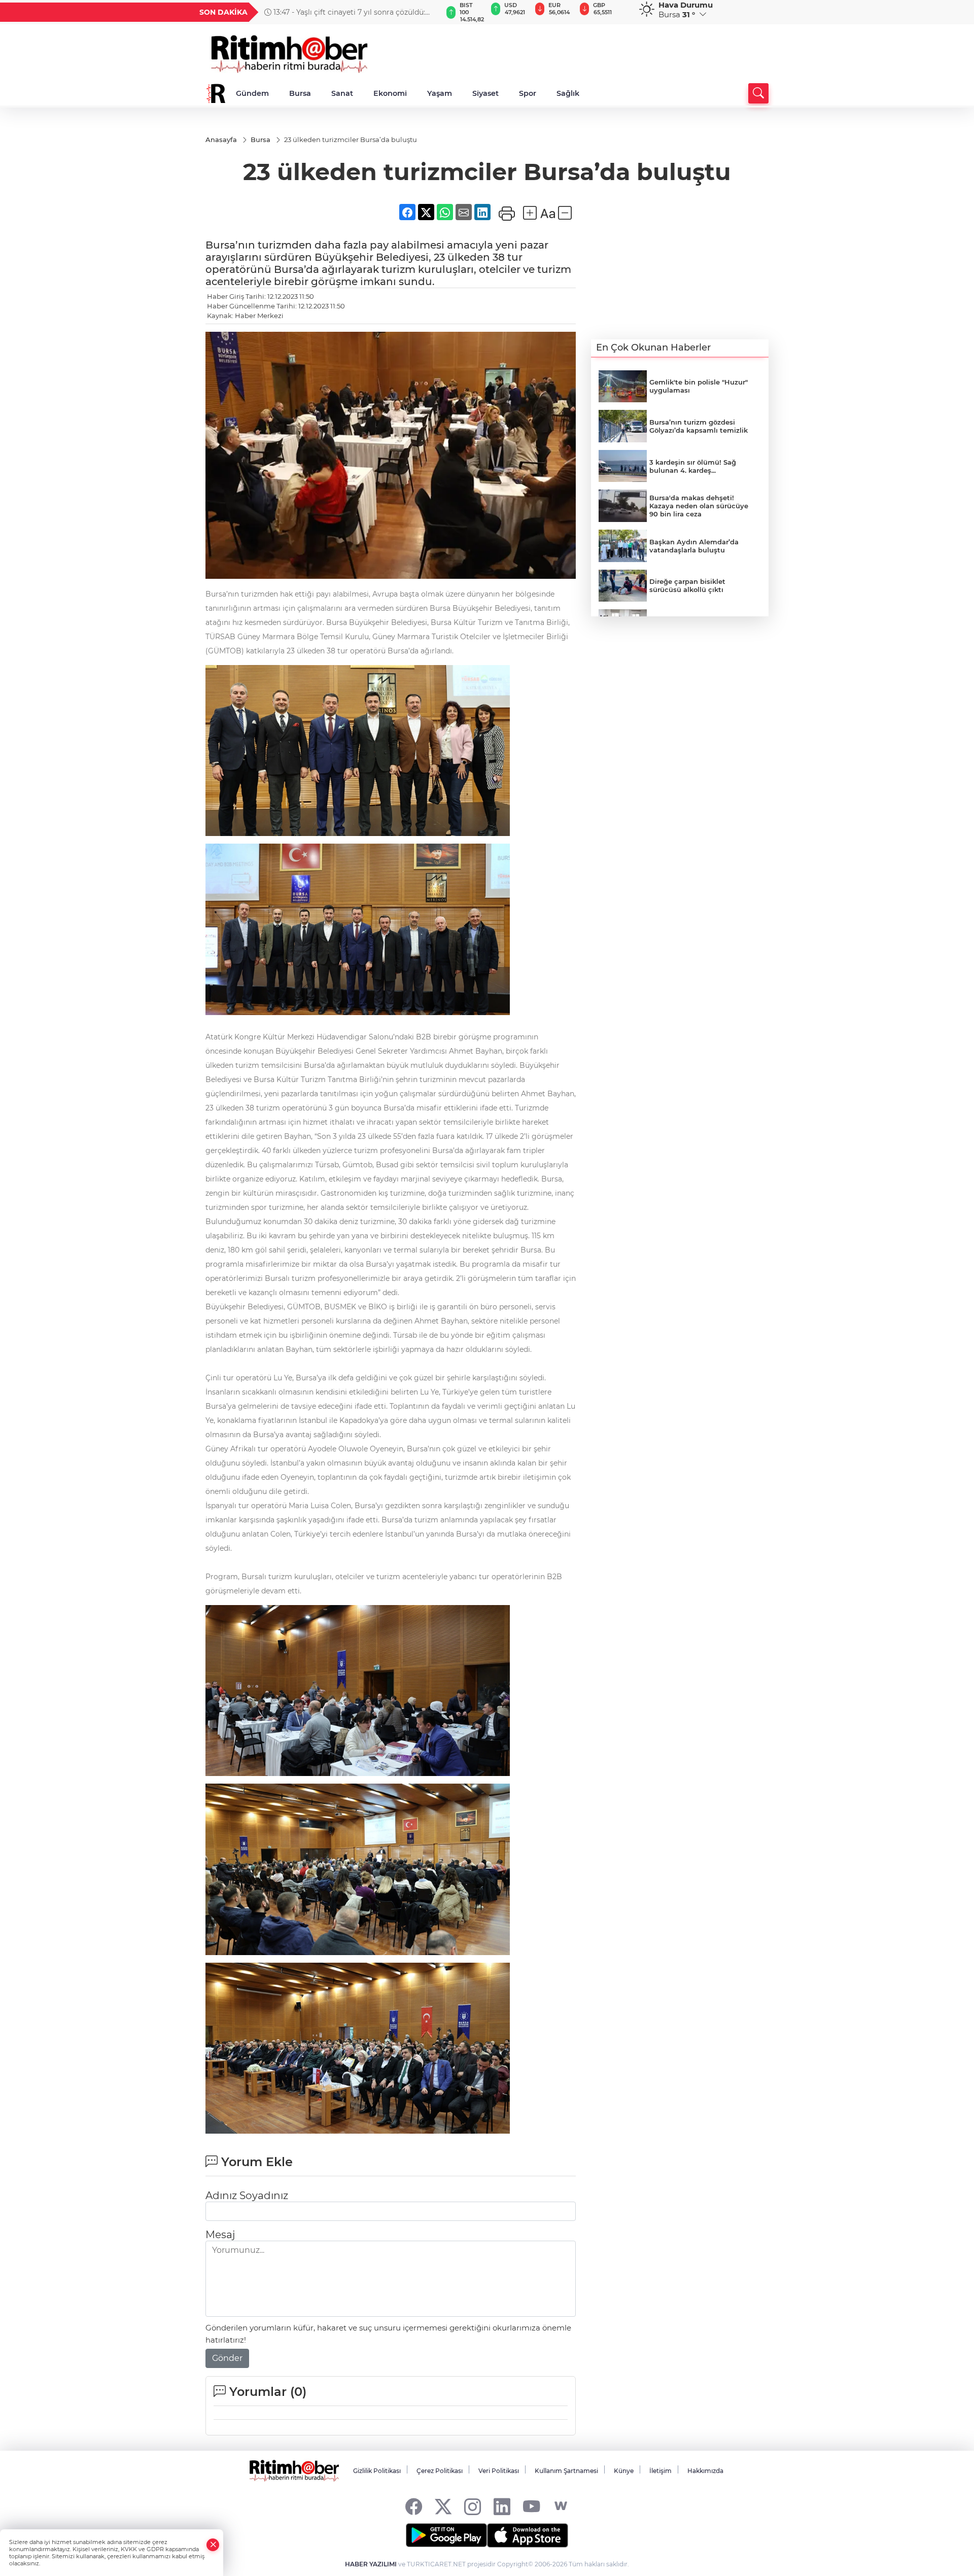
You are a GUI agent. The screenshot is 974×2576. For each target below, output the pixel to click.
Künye (624, 2471)
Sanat (342, 93)
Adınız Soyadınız (247, 2196)
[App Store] (528, 2535)
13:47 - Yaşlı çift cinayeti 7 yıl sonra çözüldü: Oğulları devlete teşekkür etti (345, 12)
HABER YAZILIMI (371, 2564)
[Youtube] (531, 2506)
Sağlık (568, 93)
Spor (528, 93)
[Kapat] (213, 2545)
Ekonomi (390, 93)
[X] (443, 2506)
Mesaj (220, 2235)
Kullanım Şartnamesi (566, 2471)
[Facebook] (414, 2506)
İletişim (660, 2471)
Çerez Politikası (440, 2471)
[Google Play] (446, 2535)
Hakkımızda (705, 2471)
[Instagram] (473, 2506)
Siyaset (485, 93)
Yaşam (440, 93)
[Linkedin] (502, 2506)
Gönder (227, 2358)
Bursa (300, 93)
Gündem (252, 93)
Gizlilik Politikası (377, 2471)
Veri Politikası (499, 2471)
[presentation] (430, 12)
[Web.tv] (561, 2506)
